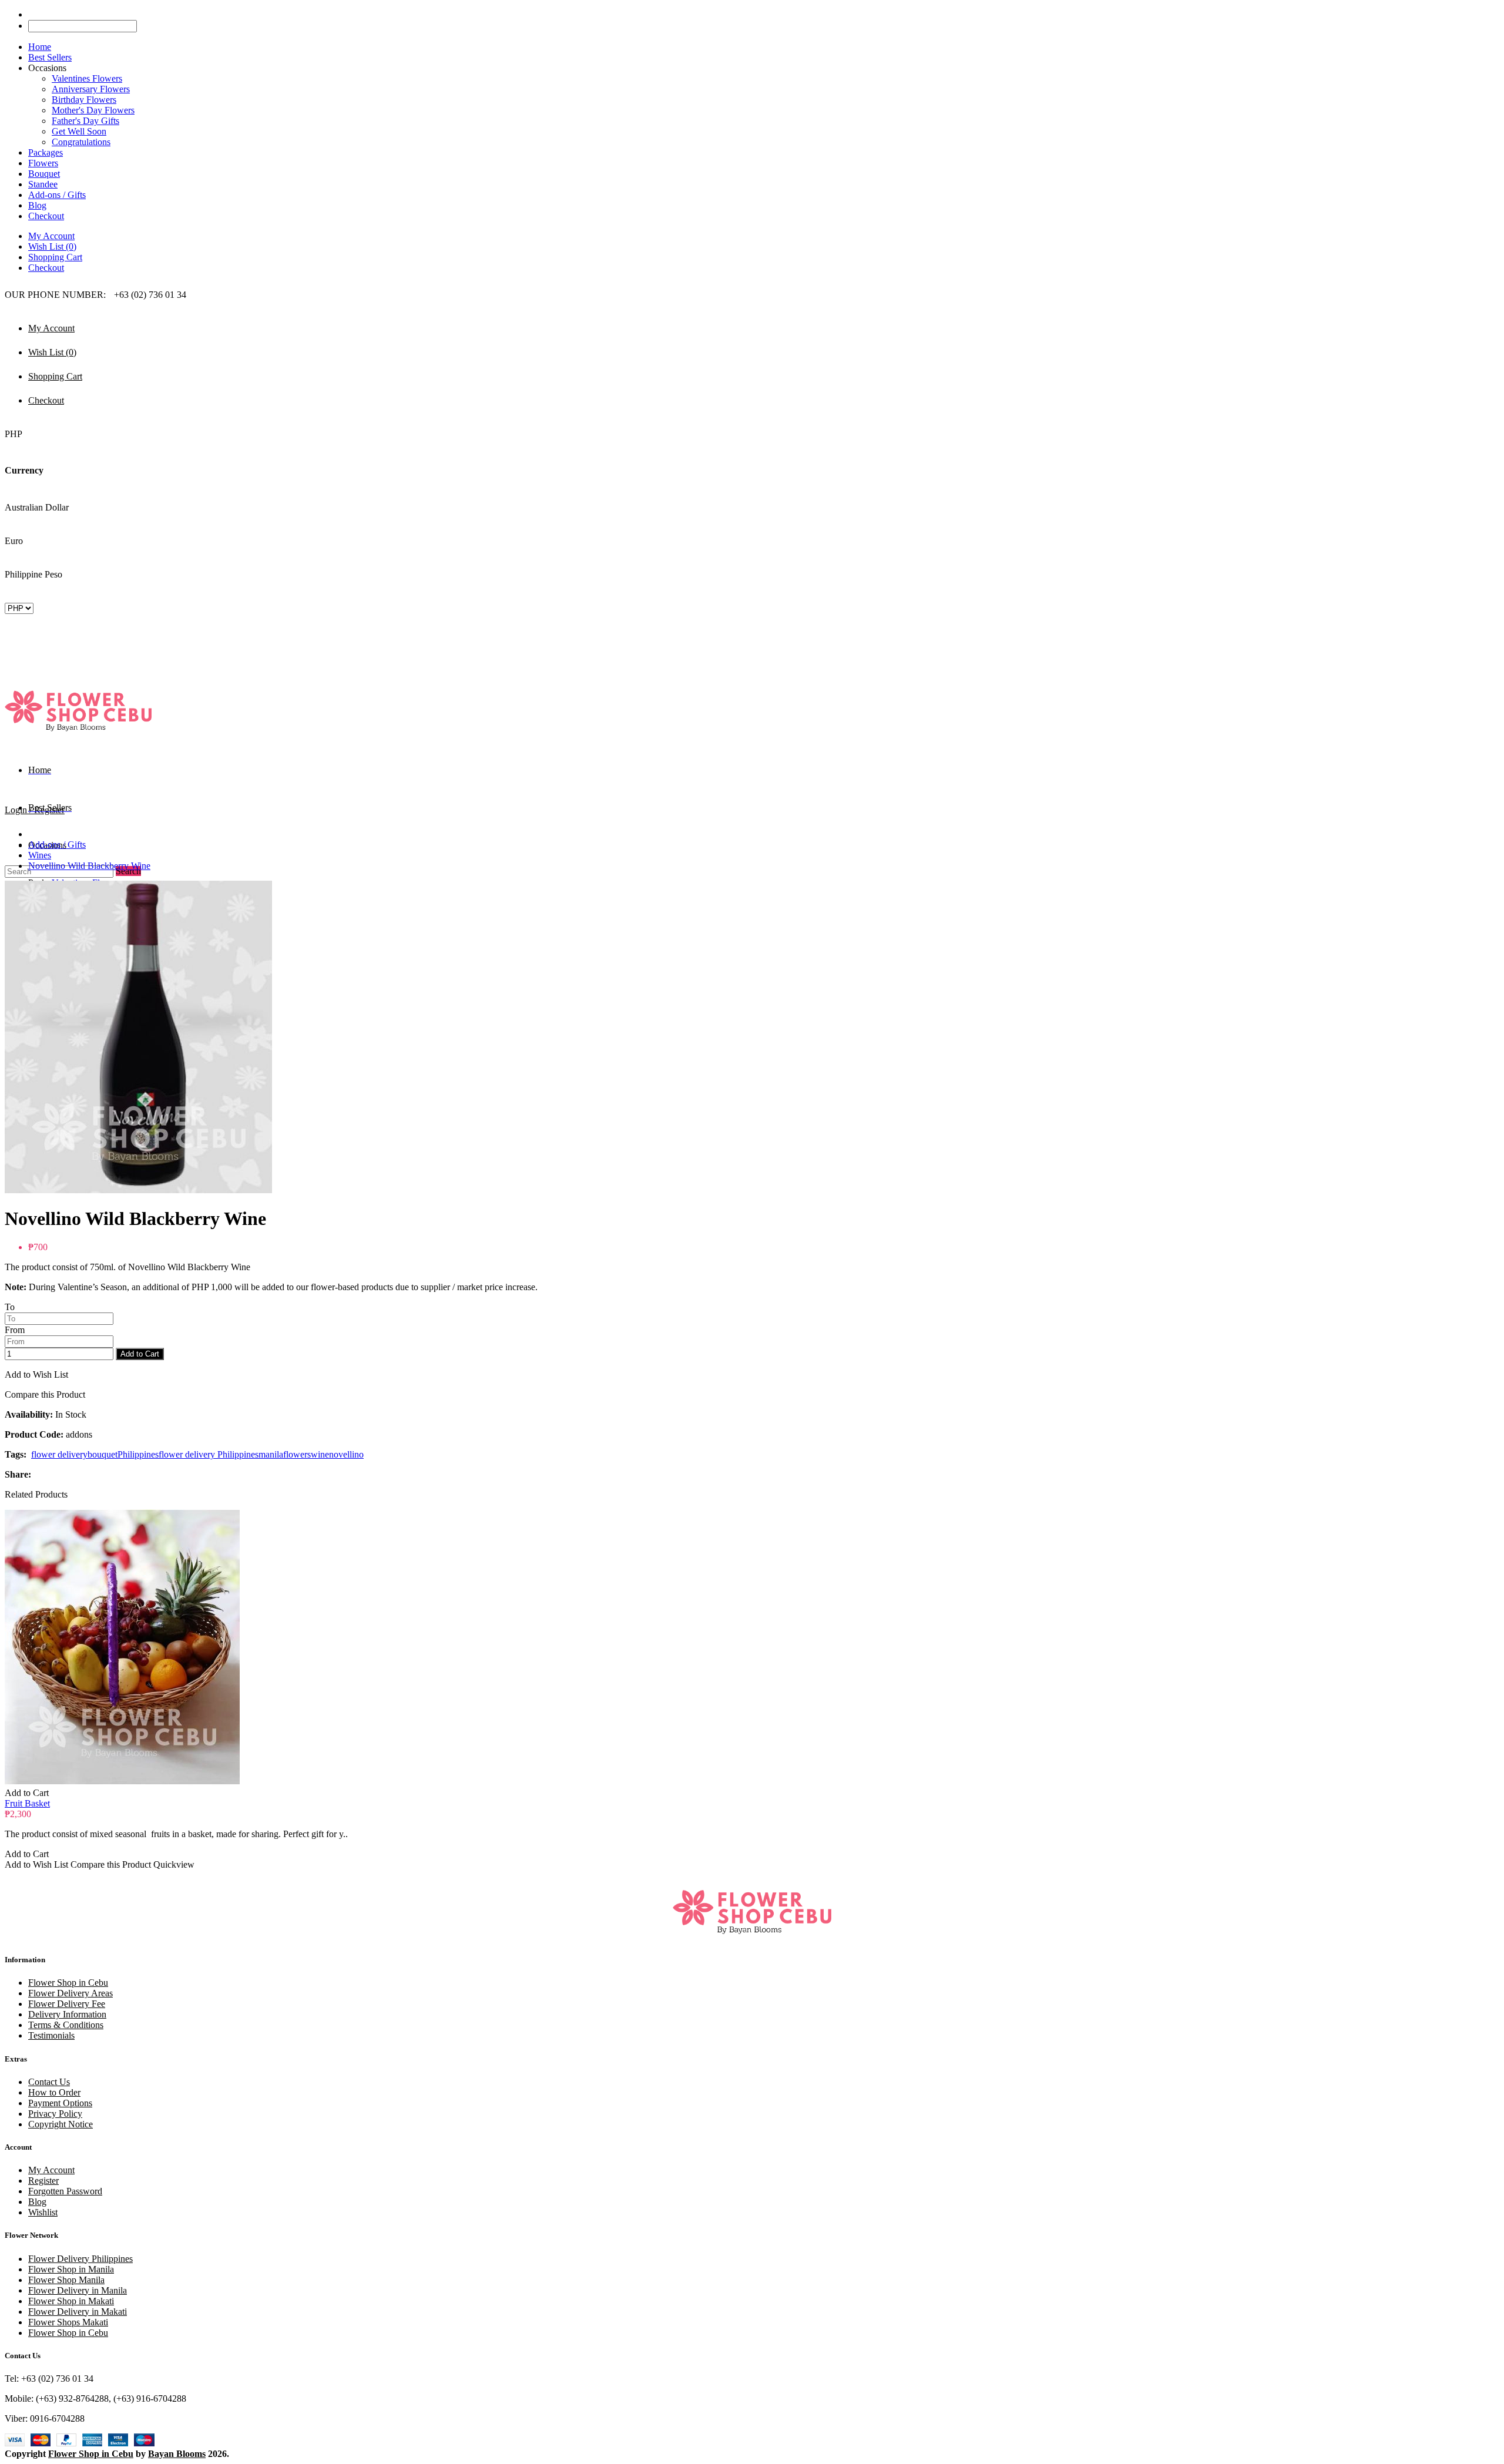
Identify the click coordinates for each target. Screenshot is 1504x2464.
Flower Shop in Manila (71, 2269)
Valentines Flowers (87, 78)
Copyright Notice (61, 2124)
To (10, 1307)
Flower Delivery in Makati (78, 2312)
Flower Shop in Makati (71, 2301)
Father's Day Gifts (85, 121)
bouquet (103, 1454)
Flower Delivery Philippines (80, 2259)
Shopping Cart (55, 257)
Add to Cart (140, 1354)
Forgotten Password (65, 2191)
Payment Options (60, 2103)
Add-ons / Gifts (57, 845)
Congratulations (81, 142)
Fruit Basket (27, 1803)
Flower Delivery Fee (67, 2004)
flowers (297, 1454)
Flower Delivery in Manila (78, 2290)
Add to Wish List (36, 1374)
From (15, 1330)
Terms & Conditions (66, 2025)
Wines (40, 855)
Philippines (138, 1454)
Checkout (46, 268)
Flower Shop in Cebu (68, 1983)
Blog (37, 2202)
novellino (346, 1454)
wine (320, 1454)
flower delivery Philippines (209, 1454)
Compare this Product (45, 1394)
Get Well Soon (79, 131)
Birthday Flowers (84, 100)
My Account (51, 236)
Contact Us (49, 2082)
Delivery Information (67, 2014)
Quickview (174, 1864)
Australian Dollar (37, 507)
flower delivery (59, 1454)
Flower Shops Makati (68, 2322)
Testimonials (51, 2035)
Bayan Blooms (177, 2454)
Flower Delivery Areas (70, 1993)
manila (271, 1454)
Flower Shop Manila (66, 2280)
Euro (14, 541)
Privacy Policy (55, 2114)
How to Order (54, 2092)
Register (43, 2181)
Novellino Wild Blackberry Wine (89, 866)
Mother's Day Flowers (93, 110)
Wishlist (43, 2212)
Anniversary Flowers (91, 89)
